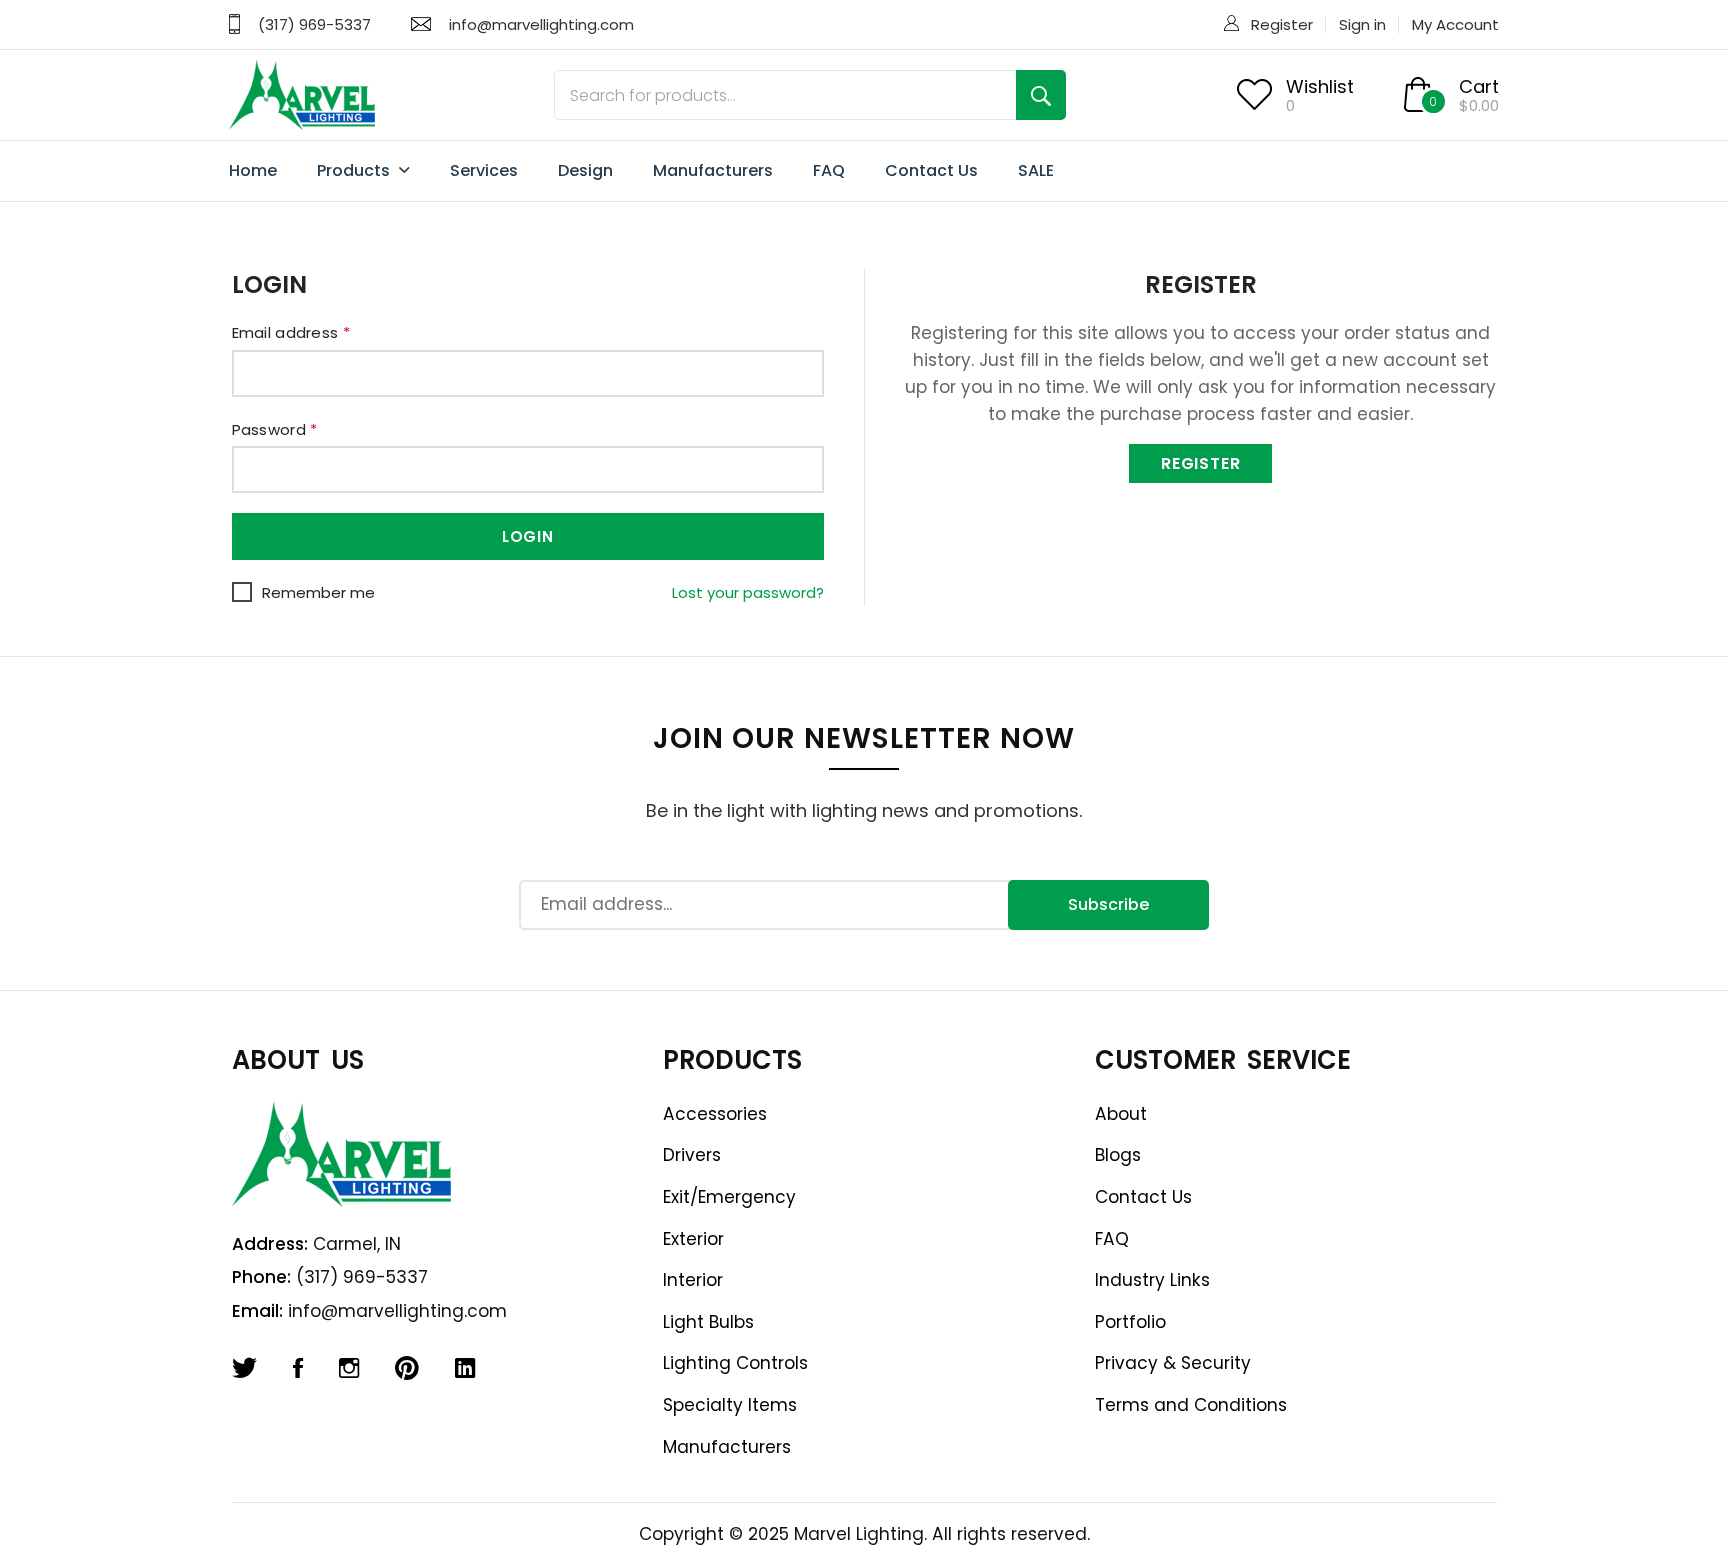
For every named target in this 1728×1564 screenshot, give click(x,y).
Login (528, 536)
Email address (291, 332)
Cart (1479, 86)
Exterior (693, 1239)
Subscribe (1108, 904)
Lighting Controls (735, 1363)
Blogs (1118, 1155)
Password (275, 429)
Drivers (692, 1155)
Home (253, 170)
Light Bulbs (708, 1322)
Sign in (1362, 24)
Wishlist (1320, 86)
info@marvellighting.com (541, 24)
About (1121, 1114)
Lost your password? (748, 592)
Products (355, 170)
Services (484, 170)
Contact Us (931, 170)
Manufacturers (713, 170)
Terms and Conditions (1191, 1405)
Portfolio (1130, 1322)
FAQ (829, 170)
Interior (693, 1280)
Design (585, 170)
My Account (1455, 24)
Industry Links (1152, 1280)
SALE (1036, 170)
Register (1282, 24)
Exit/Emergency (729, 1197)
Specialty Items (730, 1405)
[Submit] (1041, 95)
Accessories (715, 1114)
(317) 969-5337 (314, 24)
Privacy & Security (1173, 1363)
